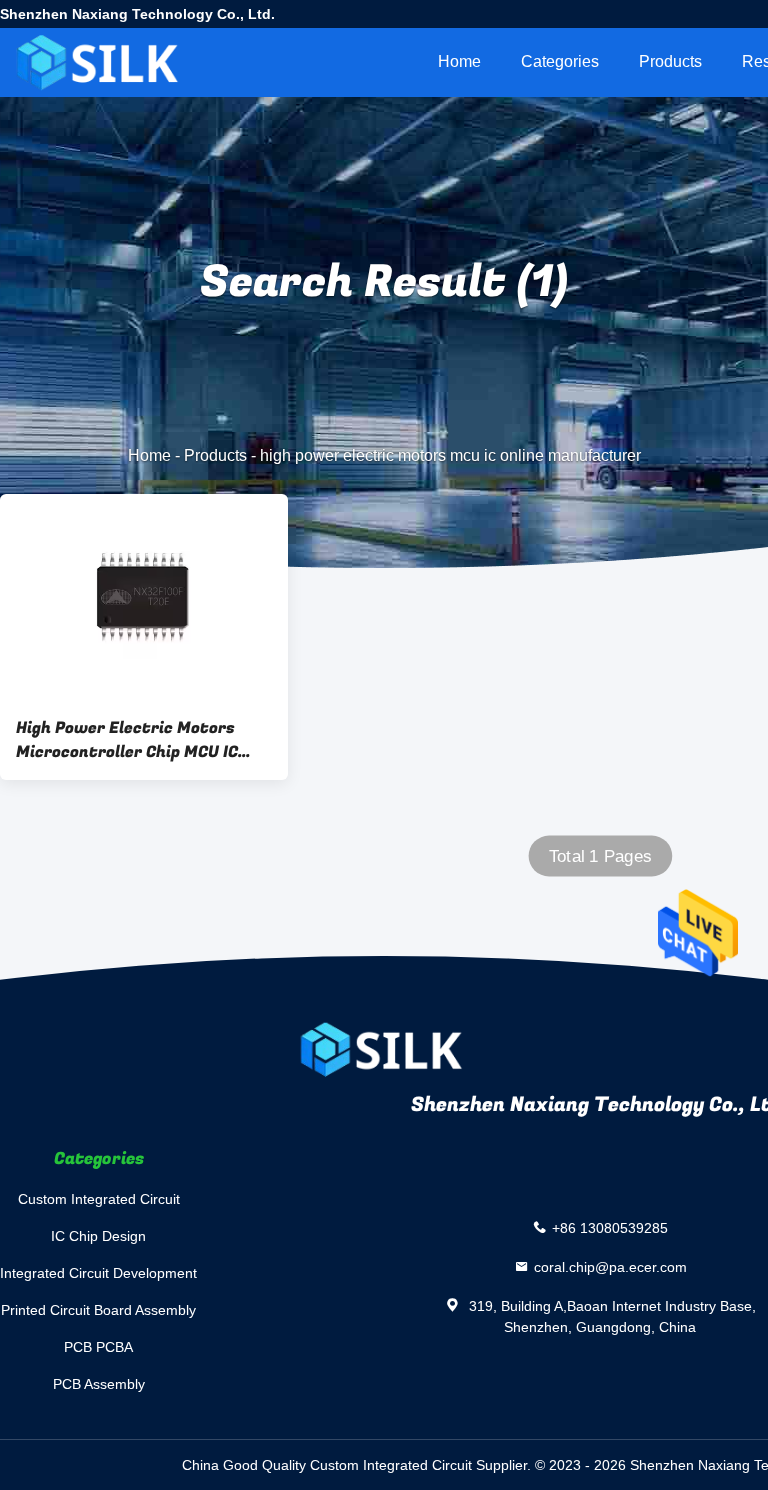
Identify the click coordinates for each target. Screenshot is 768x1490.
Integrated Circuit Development (98, 1273)
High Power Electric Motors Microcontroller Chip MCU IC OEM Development (127, 740)
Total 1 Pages (600, 856)
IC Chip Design (98, 1236)
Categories (560, 61)
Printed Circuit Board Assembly (98, 1310)
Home (459, 61)
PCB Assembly (99, 1384)
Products (670, 61)
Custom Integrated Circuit (99, 1199)
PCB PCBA (98, 1347)
